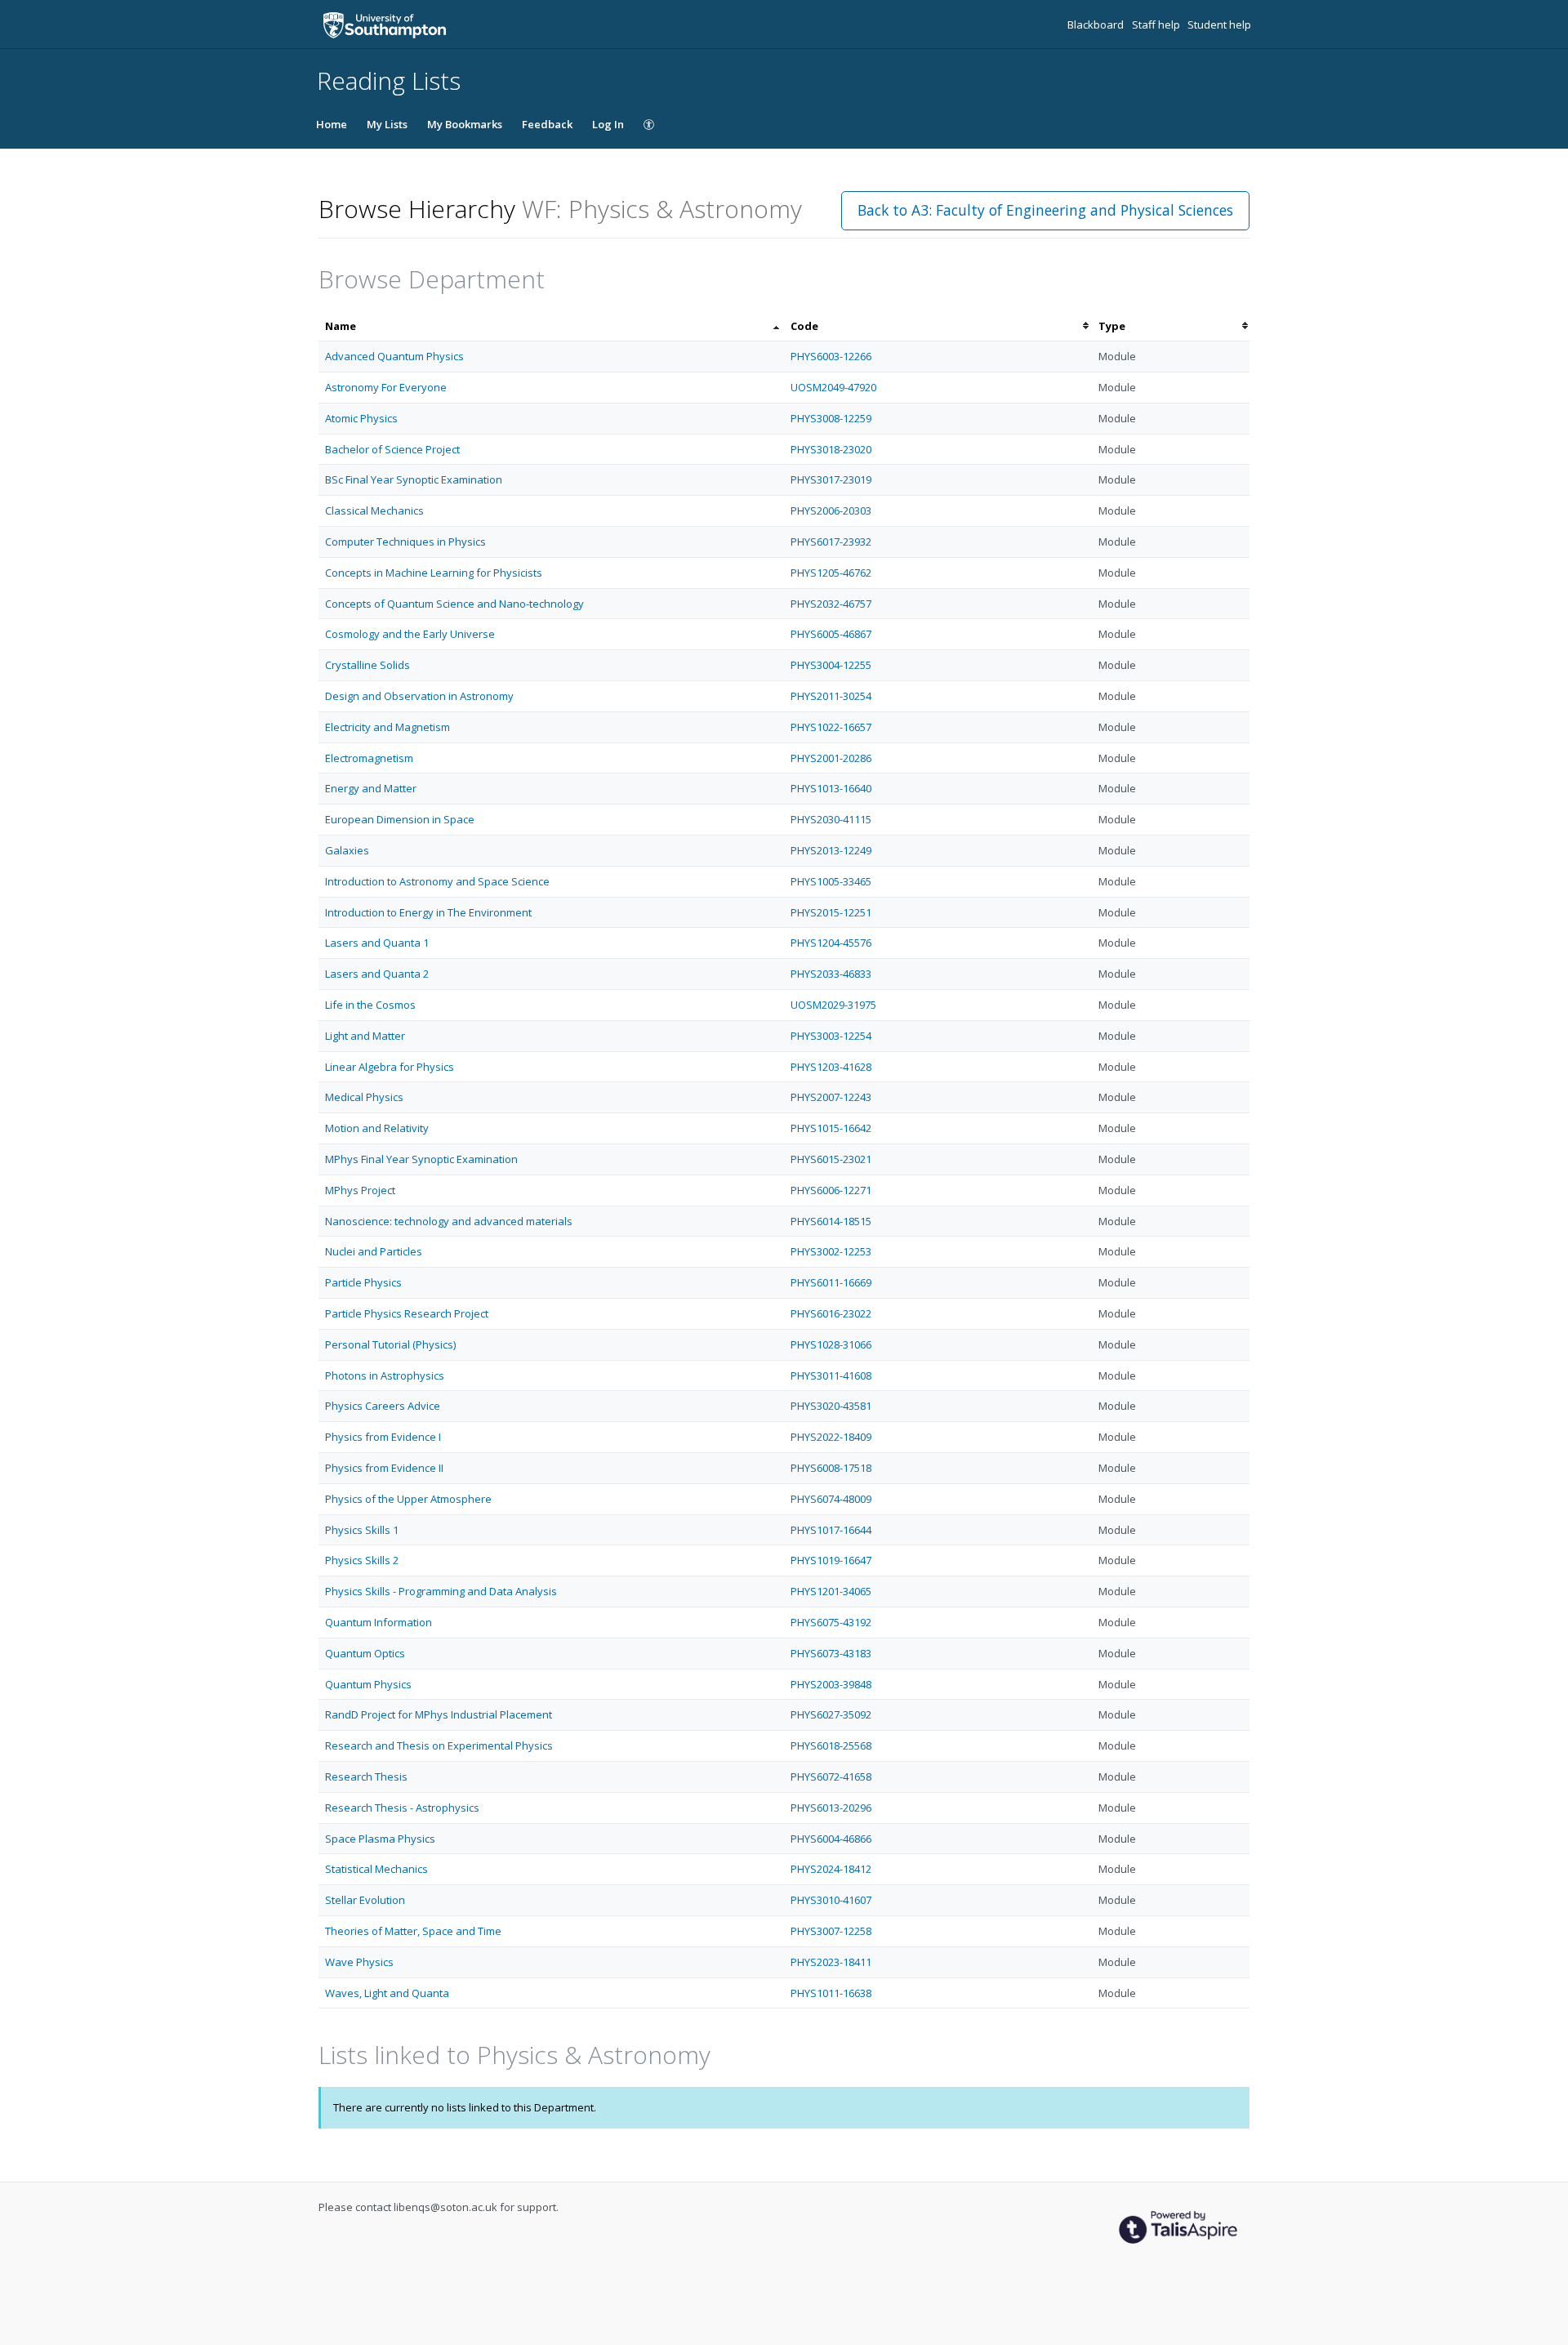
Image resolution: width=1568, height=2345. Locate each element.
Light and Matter (365, 1036)
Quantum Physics (368, 1684)
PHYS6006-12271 (831, 1190)
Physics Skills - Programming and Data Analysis (441, 1591)
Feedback (547, 124)
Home (332, 124)
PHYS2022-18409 (831, 1437)
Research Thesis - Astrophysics (402, 1808)
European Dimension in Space (400, 819)
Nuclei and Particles (374, 1251)
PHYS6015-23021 (831, 1159)
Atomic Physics (361, 418)
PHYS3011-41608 (831, 1375)
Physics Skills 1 (362, 1530)
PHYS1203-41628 (831, 1067)
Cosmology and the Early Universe (410, 634)
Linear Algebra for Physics (390, 1067)
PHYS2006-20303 (831, 510)
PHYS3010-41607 (831, 1900)
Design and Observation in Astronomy (419, 696)
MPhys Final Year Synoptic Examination (421, 1159)
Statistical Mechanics (376, 1869)
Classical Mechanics (374, 510)
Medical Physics (364, 1097)
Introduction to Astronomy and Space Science (437, 881)
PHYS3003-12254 (831, 1036)
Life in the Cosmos (370, 1005)
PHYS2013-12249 (831, 850)
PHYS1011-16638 (831, 1993)
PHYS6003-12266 (831, 356)
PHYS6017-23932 (831, 542)
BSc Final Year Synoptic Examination (414, 479)
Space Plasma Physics (380, 1839)
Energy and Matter (371, 788)
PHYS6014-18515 (831, 1221)
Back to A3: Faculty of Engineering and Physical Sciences (1045, 210)
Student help (1219, 25)
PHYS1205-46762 (831, 573)
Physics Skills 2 (362, 1560)
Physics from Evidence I (383, 1437)
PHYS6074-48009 (831, 1499)
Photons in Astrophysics (385, 1375)
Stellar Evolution (365, 1900)
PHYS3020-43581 (831, 1406)
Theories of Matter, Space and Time (413, 1931)
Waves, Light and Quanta (387, 1993)
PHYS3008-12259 (831, 418)
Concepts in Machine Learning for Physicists (434, 573)
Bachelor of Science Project (392, 449)
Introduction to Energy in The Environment (428, 912)
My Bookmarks (465, 124)
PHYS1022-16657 (831, 727)
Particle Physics (363, 1282)
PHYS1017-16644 (831, 1530)
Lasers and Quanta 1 (377, 943)
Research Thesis (366, 1777)
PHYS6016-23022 (831, 1313)
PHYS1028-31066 (831, 1344)
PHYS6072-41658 (831, 1777)
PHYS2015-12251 (831, 912)
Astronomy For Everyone (386, 387)
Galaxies (347, 850)
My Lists (387, 124)
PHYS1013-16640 (831, 788)
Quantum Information (379, 1622)
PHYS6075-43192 (831, 1622)
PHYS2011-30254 (831, 696)
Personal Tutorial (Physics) (390, 1344)
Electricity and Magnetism (388, 727)
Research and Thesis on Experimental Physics (439, 1745)
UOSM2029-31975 (833, 1005)
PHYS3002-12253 (831, 1251)
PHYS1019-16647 (831, 1560)
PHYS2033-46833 (831, 974)
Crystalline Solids (367, 665)
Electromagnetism (369, 758)
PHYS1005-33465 (831, 881)
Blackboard (1097, 25)
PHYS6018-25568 (831, 1745)
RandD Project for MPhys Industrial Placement (439, 1714)
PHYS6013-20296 (831, 1808)
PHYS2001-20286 (831, 758)
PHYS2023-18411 (831, 1962)
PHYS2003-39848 (831, 1684)
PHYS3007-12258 (831, 1931)
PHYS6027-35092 (831, 1714)
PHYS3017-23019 (831, 479)
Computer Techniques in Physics (405, 542)
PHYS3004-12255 (831, 665)
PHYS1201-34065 (831, 1591)
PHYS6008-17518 (831, 1468)
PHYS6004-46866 (831, 1839)
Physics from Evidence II (384, 1468)
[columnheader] (551, 326)
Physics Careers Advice (383, 1406)
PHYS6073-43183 (831, 1653)
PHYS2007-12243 (831, 1097)
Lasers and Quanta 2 (377, 974)
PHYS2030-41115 (831, 819)
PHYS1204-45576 (831, 943)
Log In (608, 124)
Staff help (1157, 25)
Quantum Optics (365, 1653)
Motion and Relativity (377, 1128)
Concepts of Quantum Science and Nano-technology (454, 604)
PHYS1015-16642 (831, 1128)
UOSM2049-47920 (833, 387)
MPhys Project (360, 1190)
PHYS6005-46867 (831, 634)
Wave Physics (359, 1962)
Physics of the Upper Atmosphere (408, 1499)
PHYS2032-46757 (831, 604)
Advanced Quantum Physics (394, 356)
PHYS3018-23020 (831, 449)
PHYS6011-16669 (831, 1282)
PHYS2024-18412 (831, 1869)
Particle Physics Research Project (407, 1313)
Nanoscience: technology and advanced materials (449, 1221)
